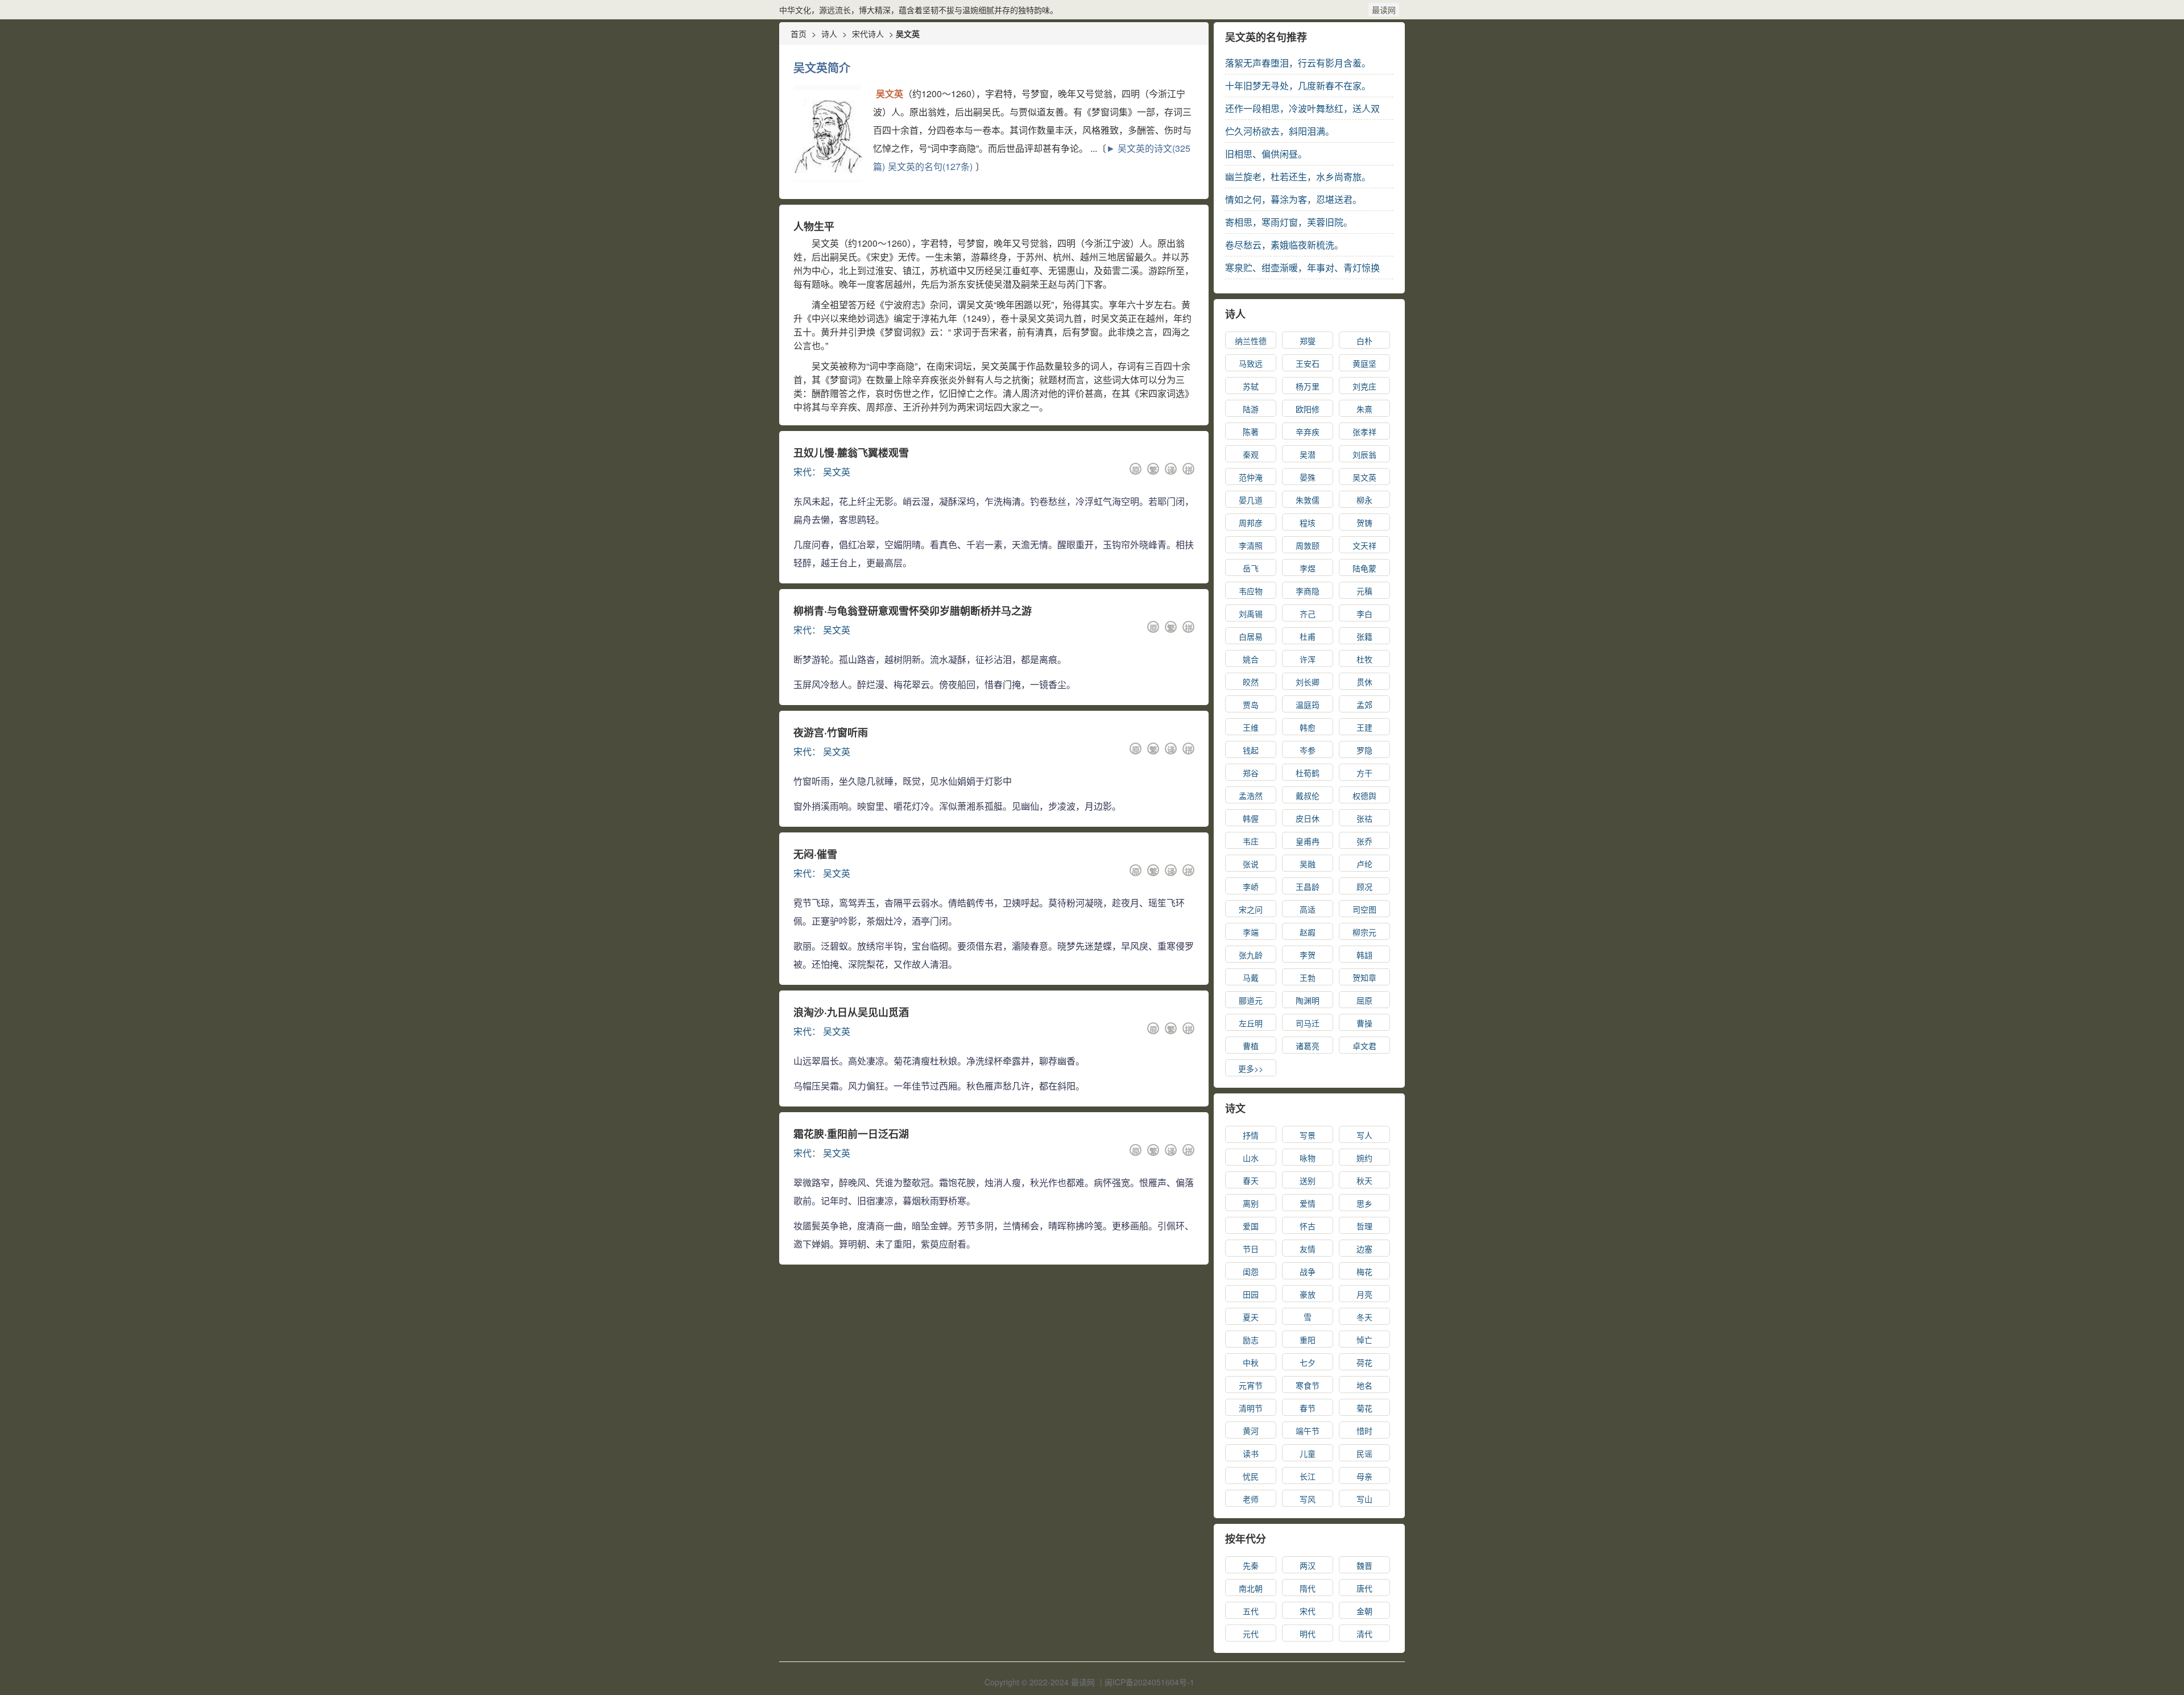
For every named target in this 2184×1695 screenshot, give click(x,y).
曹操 (1364, 1023)
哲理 (1364, 1226)
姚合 (1251, 659)
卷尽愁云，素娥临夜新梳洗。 (1284, 245)
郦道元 (1251, 1000)
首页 (799, 34)
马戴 (1251, 977)
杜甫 (1308, 636)
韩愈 (1308, 727)
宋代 (803, 472)
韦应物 (1251, 591)
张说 (1251, 864)
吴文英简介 (822, 67)
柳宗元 (1364, 932)
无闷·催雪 (815, 854)
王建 (1364, 727)
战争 (1308, 1271)
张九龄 (1251, 955)
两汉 (1308, 1565)
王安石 (1308, 363)
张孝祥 (1364, 432)
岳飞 (1251, 568)
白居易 (1251, 636)
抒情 (1251, 1135)
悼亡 (1364, 1340)
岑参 (1308, 750)
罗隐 (1364, 750)
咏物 (1308, 1158)
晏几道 (1251, 500)
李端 (1251, 932)
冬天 (1364, 1317)
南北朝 (1251, 1588)
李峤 (1251, 886)
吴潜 (1308, 454)
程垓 (1308, 523)
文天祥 (1364, 545)
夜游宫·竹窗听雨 (831, 732)
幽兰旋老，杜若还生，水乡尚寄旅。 (1298, 177)
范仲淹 (1251, 477)
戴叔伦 (1308, 795)
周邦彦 (1251, 523)
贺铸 (1364, 523)
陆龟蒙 (1364, 568)
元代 (1251, 1634)
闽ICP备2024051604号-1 (1149, 1682)
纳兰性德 (1251, 341)
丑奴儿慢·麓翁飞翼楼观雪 (851, 453)
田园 (1251, 1294)
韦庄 (1251, 841)
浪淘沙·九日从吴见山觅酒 (851, 1012)
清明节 (1251, 1408)
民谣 (1364, 1453)
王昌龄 (1308, 886)
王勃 (1308, 977)
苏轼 (1251, 386)
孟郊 (1364, 704)
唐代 (1364, 1588)
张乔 (1364, 841)
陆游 (1251, 409)
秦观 (1251, 454)
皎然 (1251, 682)
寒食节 (1308, 1385)
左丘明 (1251, 1023)
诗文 (1235, 1108)
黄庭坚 (1364, 363)
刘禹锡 (1251, 614)
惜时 (1364, 1431)
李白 (1364, 614)
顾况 (1364, 886)
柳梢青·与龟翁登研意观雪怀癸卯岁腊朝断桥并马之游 (913, 611)
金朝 (1364, 1611)
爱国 (1251, 1226)
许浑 (1308, 659)
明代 (1308, 1634)
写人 (1364, 1135)
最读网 (1384, 10)
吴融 (1308, 864)
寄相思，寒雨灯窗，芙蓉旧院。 (1289, 222)
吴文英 (837, 472)
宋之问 (1251, 909)
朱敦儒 (1308, 500)
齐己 (1308, 614)
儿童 (1308, 1453)
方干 (1364, 773)
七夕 (1308, 1362)
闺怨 (1251, 1271)
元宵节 (1251, 1385)
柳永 (1364, 500)
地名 (1364, 1385)
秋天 (1364, 1180)
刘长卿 (1308, 682)
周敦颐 (1308, 545)
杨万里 (1308, 386)
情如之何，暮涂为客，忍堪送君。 (1293, 199)
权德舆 (1364, 795)
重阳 (1308, 1340)
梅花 (1364, 1271)
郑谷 (1251, 773)
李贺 (1308, 955)
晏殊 (1308, 477)
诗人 (829, 34)
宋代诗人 (868, 34)
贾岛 (1251, 704)
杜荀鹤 (1308, 773)
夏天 (1251, 1317)
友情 (1308, 1249)
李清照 (1251, 545)
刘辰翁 (1364, 454)
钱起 (1251, 750)
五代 (1251, 1611)
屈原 (1364, 1000)
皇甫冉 (1308, 841)
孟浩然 (1251, 795)
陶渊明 (1308, 1000)
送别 (1308, 1180)
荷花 (1364, 1362)
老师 (1251, 1499)
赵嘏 (1308, 932)
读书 (1251, 1453)
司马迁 (1308, 1023)
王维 (1251, 727)
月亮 (1364, 1294)
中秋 (1251, 1362)
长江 (1308, 1476)
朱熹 (1364, 409)
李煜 (1308, 568)
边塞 (1364, 1249)
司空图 (1364, 909)
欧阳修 (1308, 409)
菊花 (1364, 1408)
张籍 (1364, 636)
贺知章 (1364, 977)
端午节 (1308, 1431)
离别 (1251, 1203)
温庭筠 (1308, 704)
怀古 (1308, 1226)
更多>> (1251, 1068)
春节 (1308, 1408)
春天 (1251, 1180)
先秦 (1251, 1565)
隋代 (1308, 1588)
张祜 (1364, 818)
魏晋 (1364, 1565)
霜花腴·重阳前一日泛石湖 (851, 1134)
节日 (1251, 1249)
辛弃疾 (1308, 432)
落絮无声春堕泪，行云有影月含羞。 (1298, 63)
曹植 (1251, 1046)
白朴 (1364, 341)
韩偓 (1251, 818)
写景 (1308, 1135)
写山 (1364, 1499)
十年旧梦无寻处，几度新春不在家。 (1298, 86)
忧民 (1251, 1476)
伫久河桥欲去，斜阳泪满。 (1280, 131)
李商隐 (1308, 591)
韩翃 (1364, 955)
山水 (1251, 1158)
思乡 (1364, 1203)
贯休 (1364, 682)
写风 (1308, 1499)
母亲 (1364, 1476)
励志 (1251, 1340)
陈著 (1251, 432)
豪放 (1308, 1294)
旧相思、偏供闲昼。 (1266, 154)
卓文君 (1364, 1046)
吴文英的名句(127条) (930, 166)
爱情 (1308, 1203)
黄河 (1251, 1431)
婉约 (1364, 1158)
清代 (1364, 1634)
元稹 (1364, 591)
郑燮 (1308, 341)
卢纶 (1364, 864)
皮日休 (1308, 818)
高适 (1308, 909)
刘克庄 (1364, 386)
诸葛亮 (1308, 1046)
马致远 (1251, 363)
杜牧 (1364, 659)
